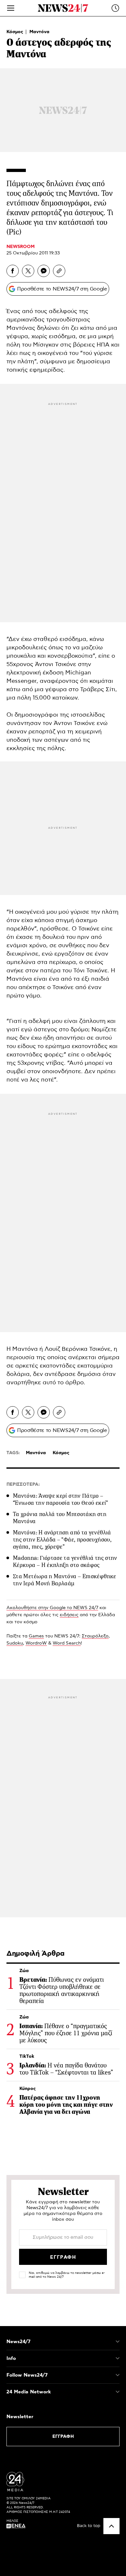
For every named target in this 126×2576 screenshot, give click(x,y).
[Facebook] (13, 271)
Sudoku (15, 1643)
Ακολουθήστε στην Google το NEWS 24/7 (52, 1608)
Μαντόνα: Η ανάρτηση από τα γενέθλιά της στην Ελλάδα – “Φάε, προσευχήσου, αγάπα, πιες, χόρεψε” (62, 1540)
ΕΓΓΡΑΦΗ (63, 2437)
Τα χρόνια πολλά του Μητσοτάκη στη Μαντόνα (60, 1518)
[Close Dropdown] (118, 2342)
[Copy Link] (59, 271)
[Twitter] (28, 271)
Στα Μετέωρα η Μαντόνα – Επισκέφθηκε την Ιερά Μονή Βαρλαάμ (65, 1580)
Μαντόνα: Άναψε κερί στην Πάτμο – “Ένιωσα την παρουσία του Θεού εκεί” (61, 1499)
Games (36, 1636)
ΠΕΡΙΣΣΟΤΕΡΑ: (23, 1484)
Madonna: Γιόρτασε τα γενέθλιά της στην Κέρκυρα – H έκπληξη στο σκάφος (65, 1561)
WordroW (36, 1643)
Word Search (67, 1643)
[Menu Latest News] (115, 8)
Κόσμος (16, 32)
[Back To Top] (111, 2526)
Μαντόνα (39, 32)
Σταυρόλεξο (95, 1636)
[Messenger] (44, 271)
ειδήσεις (69, 1615)
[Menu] (11, 8)
